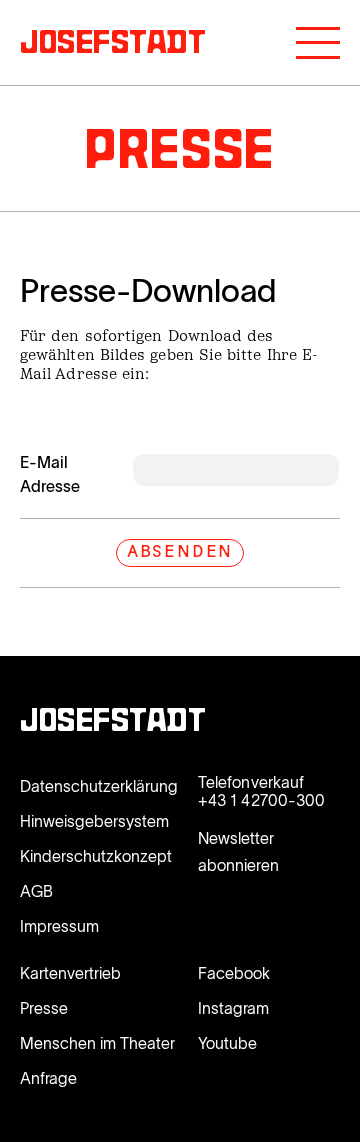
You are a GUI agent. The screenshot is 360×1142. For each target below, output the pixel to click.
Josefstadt (113, 723)
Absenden (180, 553)
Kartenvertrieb (70, 973)
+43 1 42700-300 (261, 800)
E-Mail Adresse (50, 474)
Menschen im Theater (97, 1043)
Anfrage (48, 1078)
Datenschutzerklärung (99, 786)
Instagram (233, 1008)
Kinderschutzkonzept (96, 856)
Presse (44, 1008)
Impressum (59, 926)
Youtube (227, 1043)
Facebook (234, 973)
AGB (36, 891)
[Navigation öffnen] (318, 43)
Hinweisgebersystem (94, 821)
